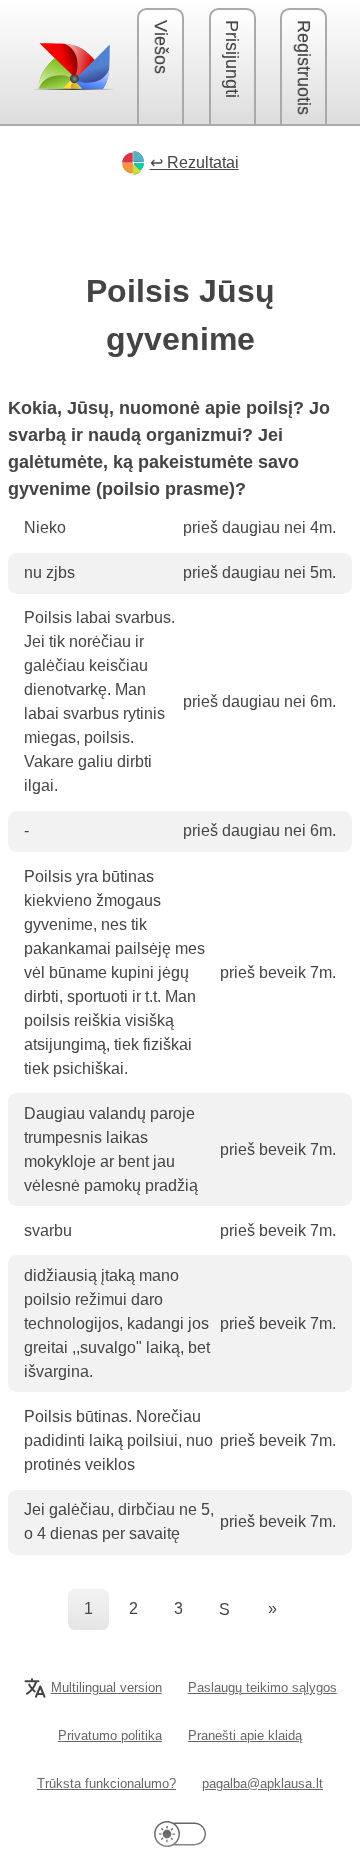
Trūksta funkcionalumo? (106, 1783)
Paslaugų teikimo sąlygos (262, 1687)
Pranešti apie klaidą (245, 1735)
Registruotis (304, 67)
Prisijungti (232, 59)
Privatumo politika (110, 1735)
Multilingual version (106, 1687)
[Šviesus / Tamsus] (180, 1833)
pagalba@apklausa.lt (262, 1783)
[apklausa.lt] (73, 66)
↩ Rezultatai (194, 162)
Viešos (161, 47)
